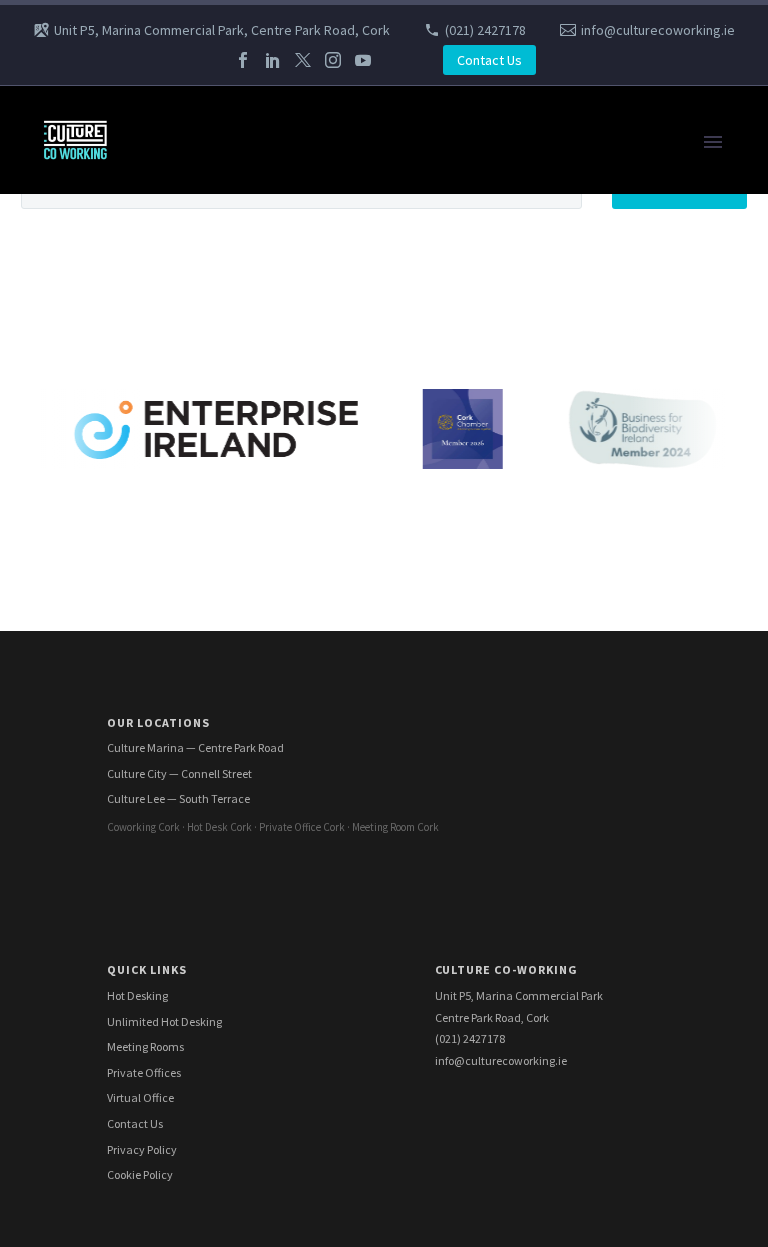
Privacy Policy (142, 1149)
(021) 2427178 (485, 30)
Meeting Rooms (145, 1046)
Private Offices (144, 1072)
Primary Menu (713, 142)
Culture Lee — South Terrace (178, 798)
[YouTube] (363, 60)
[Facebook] (243, 60)
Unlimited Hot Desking (164, 1021)
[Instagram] (333, 60)
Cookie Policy (140, 1174)
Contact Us (489, 60)
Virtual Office (140, 1097)
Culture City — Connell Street (179, 773)
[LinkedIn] (273, 60)
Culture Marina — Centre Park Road (195, 747)
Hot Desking (137, 995)
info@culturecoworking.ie (658, 30)
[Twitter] (303, 60)
